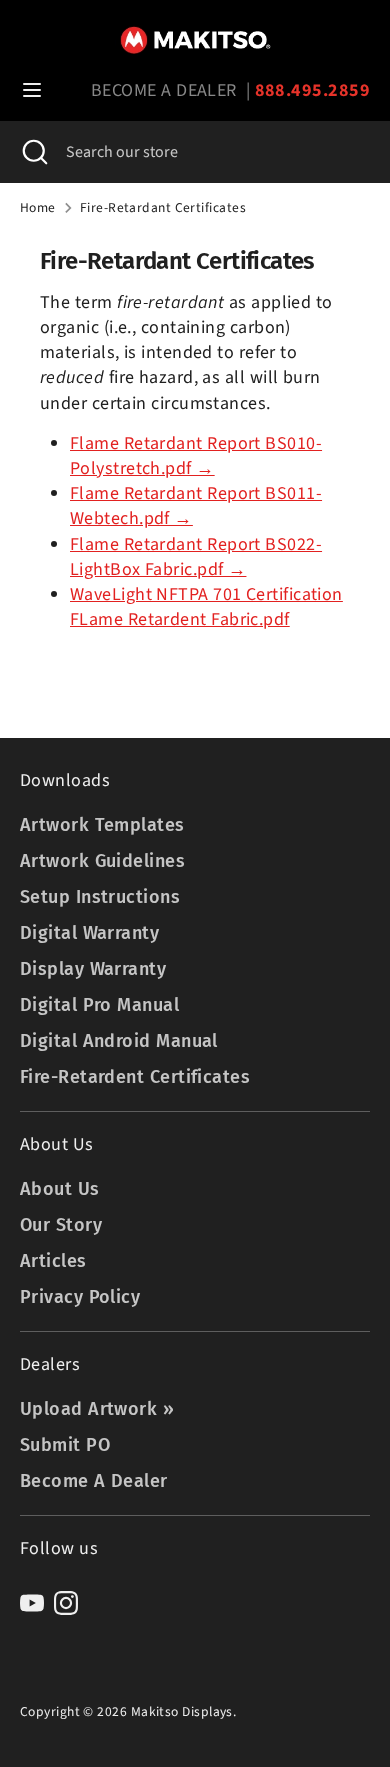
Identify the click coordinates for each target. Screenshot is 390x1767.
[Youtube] (32, 1603)
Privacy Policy (80, 1297)
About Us (60, 1189)
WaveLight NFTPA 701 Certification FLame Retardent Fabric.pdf (206, 607)
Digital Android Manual (119, 1041)
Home (38, 208)
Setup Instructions (100, 897)
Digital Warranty (89, 933)
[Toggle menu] (32, 90)
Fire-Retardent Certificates (135, 1077)
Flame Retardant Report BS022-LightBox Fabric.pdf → (196, 557)
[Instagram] (66, 1603)
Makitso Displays (182, 1711)
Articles (53, 1261)
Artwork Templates (102, 825)
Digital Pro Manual (99, 1005)
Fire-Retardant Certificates (163, 208)
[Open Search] (33, 152)
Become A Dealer (94, 1481)
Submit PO (65, 1445)
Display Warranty (93, 969)
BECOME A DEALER (164, 90)
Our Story (61, 1225)
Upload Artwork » (97, 1409)
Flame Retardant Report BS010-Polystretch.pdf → (196, 456)
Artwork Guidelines (102, 861)
